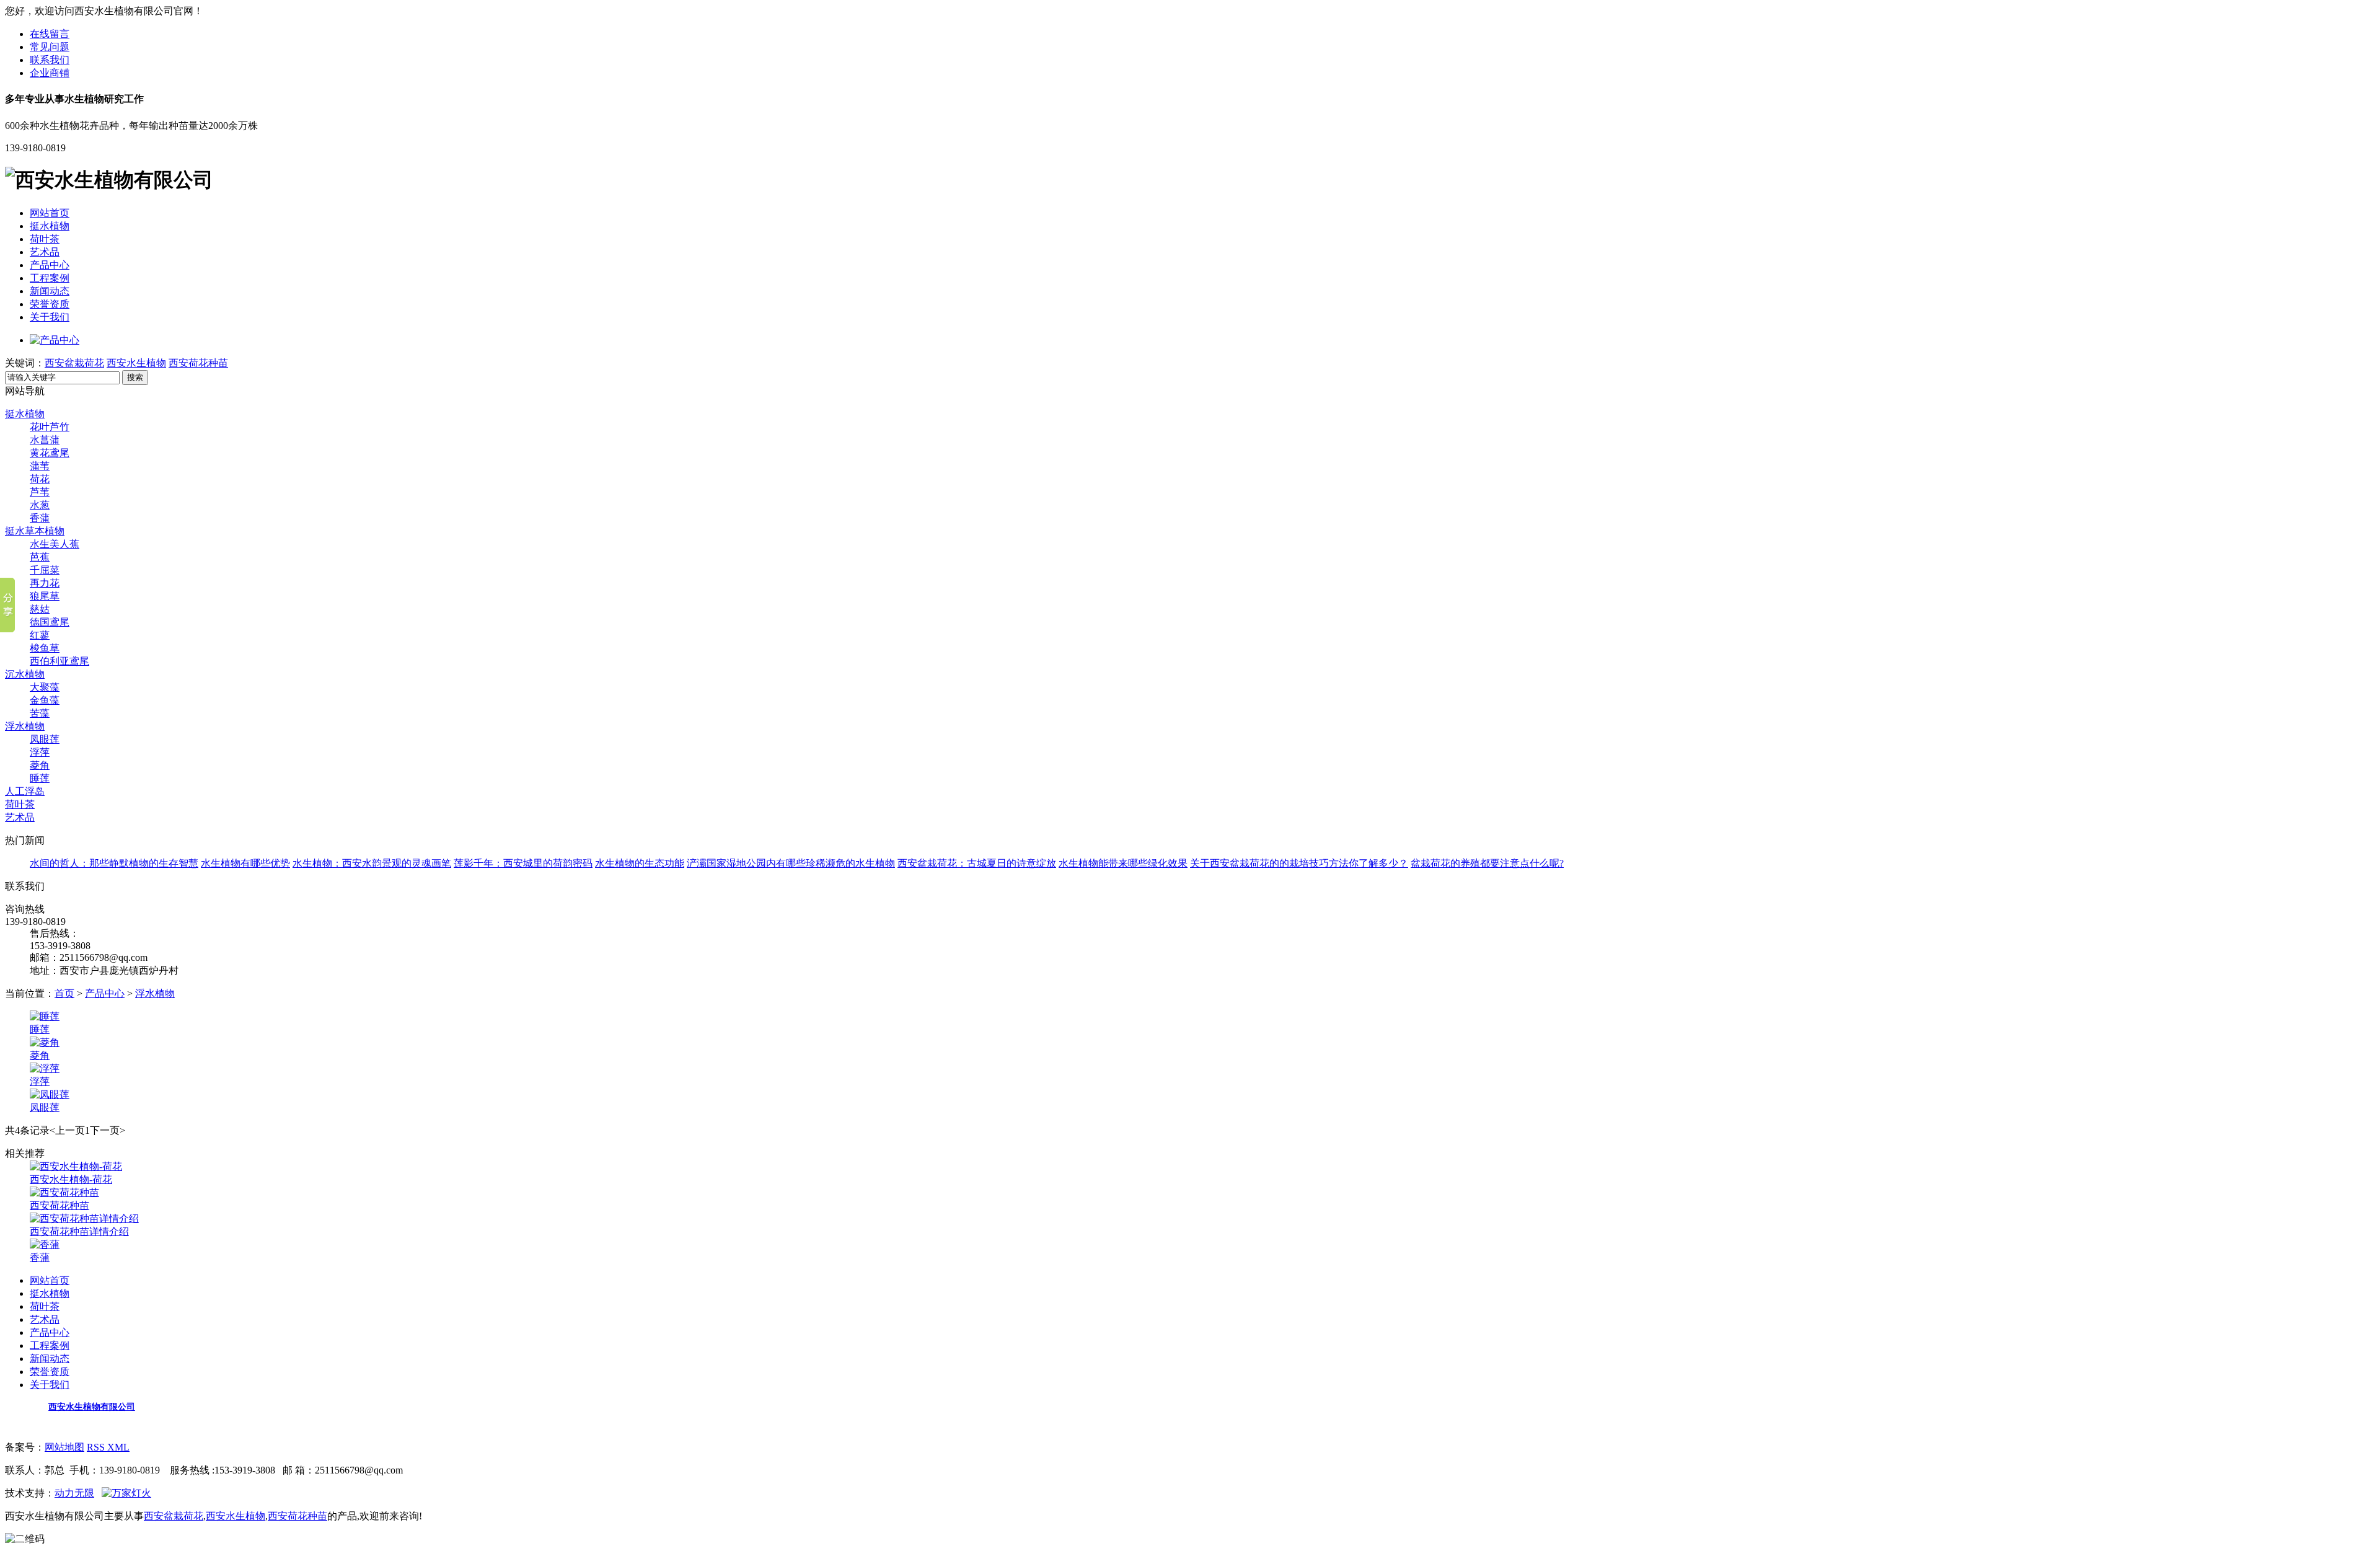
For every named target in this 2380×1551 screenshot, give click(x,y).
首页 (64, 993)
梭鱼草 (45, 648)
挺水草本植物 (35, 531)
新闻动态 (50, 291)
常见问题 (50, 47)
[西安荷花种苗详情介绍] (84, 1218)
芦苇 (40, 492)
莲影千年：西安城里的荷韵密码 (523, 863)
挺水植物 (50, 226)
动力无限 (74, 1493)
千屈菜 (45, 570)
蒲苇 (40, 466)
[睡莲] (45, 1016)
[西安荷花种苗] (64, 1192)
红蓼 (40, 635)
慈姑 (40, 609)
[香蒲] (45, 1244)
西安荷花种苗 (198, 363)
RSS (97, 1447)
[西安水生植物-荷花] (76, 1166)
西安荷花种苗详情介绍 (79, 1231)
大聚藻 (45, 687)
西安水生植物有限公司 (92, 1407)
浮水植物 (25, 726)
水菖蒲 (45, 440)
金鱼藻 (45, 700)
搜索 (135, 377)
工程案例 (50, 278)
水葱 (40, 505)
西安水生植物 (136, 363)
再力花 (45, 583)
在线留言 (50, 34)
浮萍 (40, 752)
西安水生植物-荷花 (71, 1179)
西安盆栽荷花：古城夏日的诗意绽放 (977, 863)
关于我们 (50, 317)
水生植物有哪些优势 (245, 863)
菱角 (40, 765)
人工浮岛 (25, 791)
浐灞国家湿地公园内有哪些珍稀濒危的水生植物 (791, 863)
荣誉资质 (50, 304)
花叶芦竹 (50, 427)
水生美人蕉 (55, 544)
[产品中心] (55, 340)
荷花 (40, 479)
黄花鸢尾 (50, 453)
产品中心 (50, 265)
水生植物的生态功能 (640, 863)
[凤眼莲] (50, 1094)
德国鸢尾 (50, 622)
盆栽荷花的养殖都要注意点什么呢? (1487, 863)
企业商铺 (50, 73)
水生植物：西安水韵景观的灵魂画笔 (372, 863)
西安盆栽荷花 (74, 363)
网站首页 (50, 213)
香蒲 (40, 518)
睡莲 (40, 778)
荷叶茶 (45, 239)
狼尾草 (45, 596)
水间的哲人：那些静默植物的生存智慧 (114, 863)
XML (118, 1447)
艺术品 (45, 252)
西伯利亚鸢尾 (59, 661)
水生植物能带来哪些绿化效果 (1123, 863)
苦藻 (40, 713)
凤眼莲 (45, 739)
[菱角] (45, 1042)
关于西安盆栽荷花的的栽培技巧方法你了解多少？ (1299, 863)
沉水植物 (25, 674)
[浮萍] (45, 1068)
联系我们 (50, 60)
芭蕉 (40, 557)
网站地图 (64, 1447)
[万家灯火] (126, 1493)
